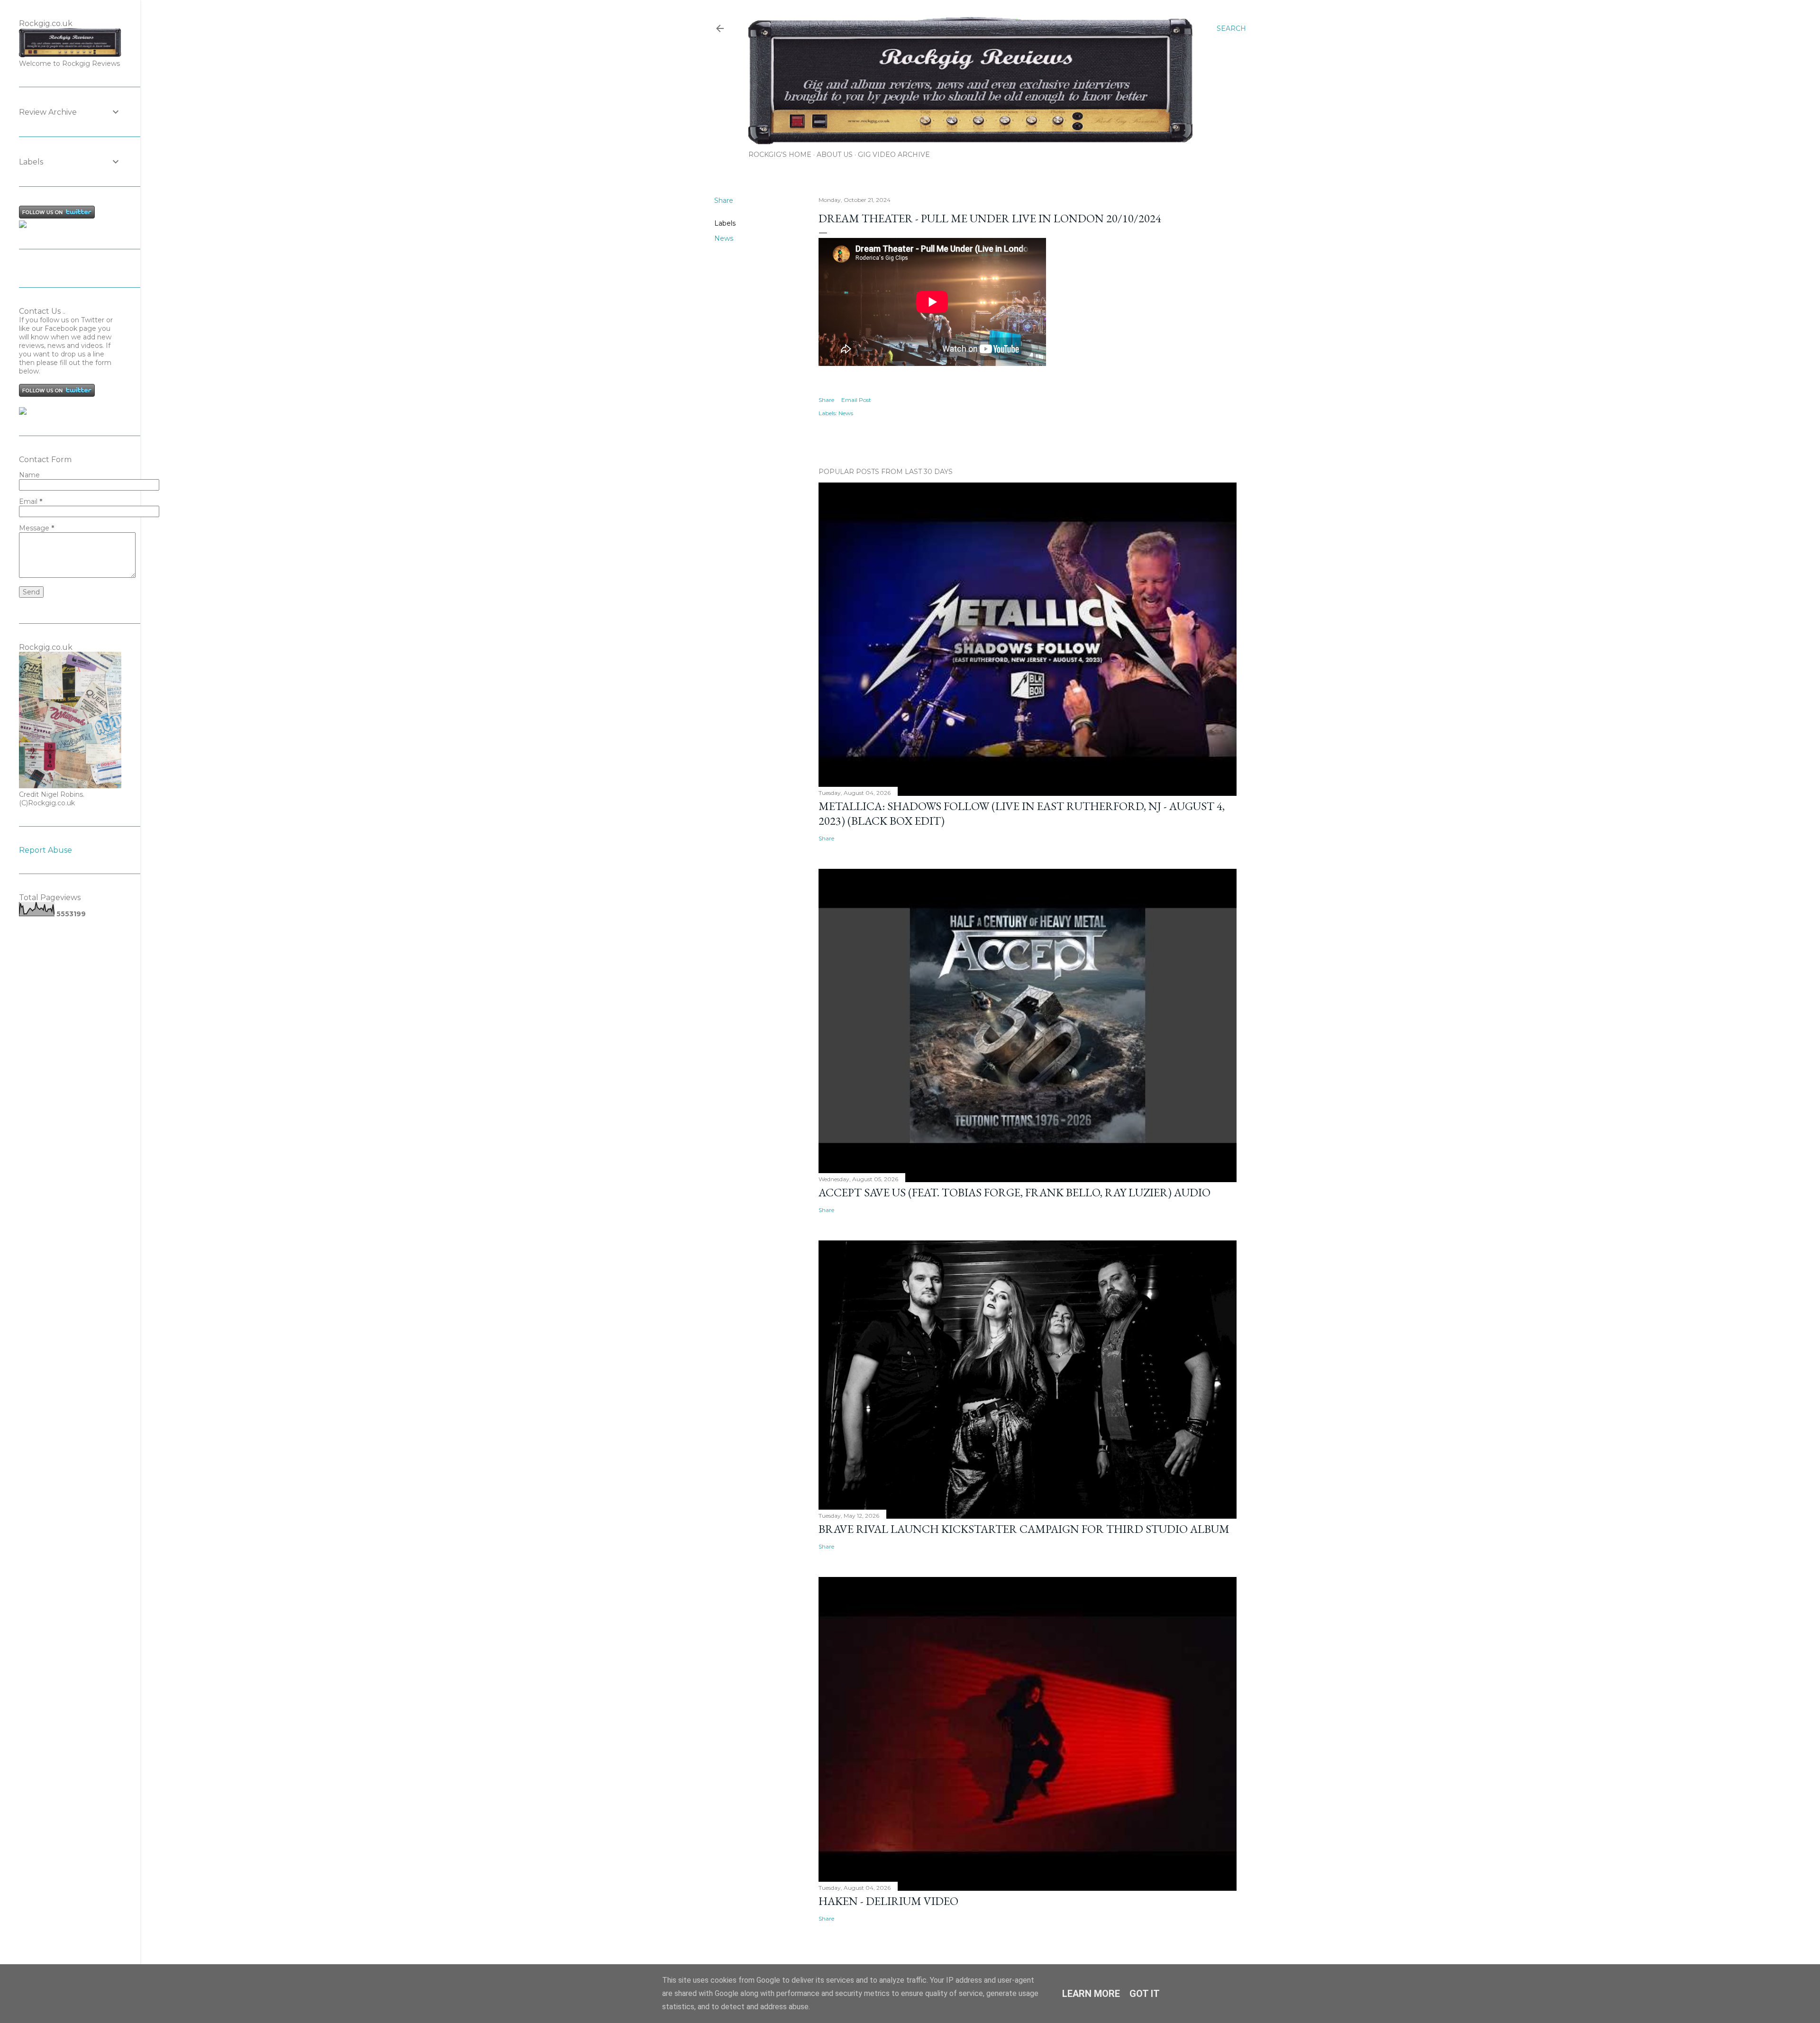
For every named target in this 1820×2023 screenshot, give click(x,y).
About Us (835, 155)
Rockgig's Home (780, 155)
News (724, 238)
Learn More (1091, 1994)
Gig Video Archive (894, 155)
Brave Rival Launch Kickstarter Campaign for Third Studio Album (1024, 1529)
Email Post (856, 400)
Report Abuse (45, 850)
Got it (1145, 1994)
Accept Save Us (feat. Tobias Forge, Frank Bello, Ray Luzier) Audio (1015, 1192)
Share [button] (724, 200)
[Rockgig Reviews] (23, 226)
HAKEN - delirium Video (888, 1901)
